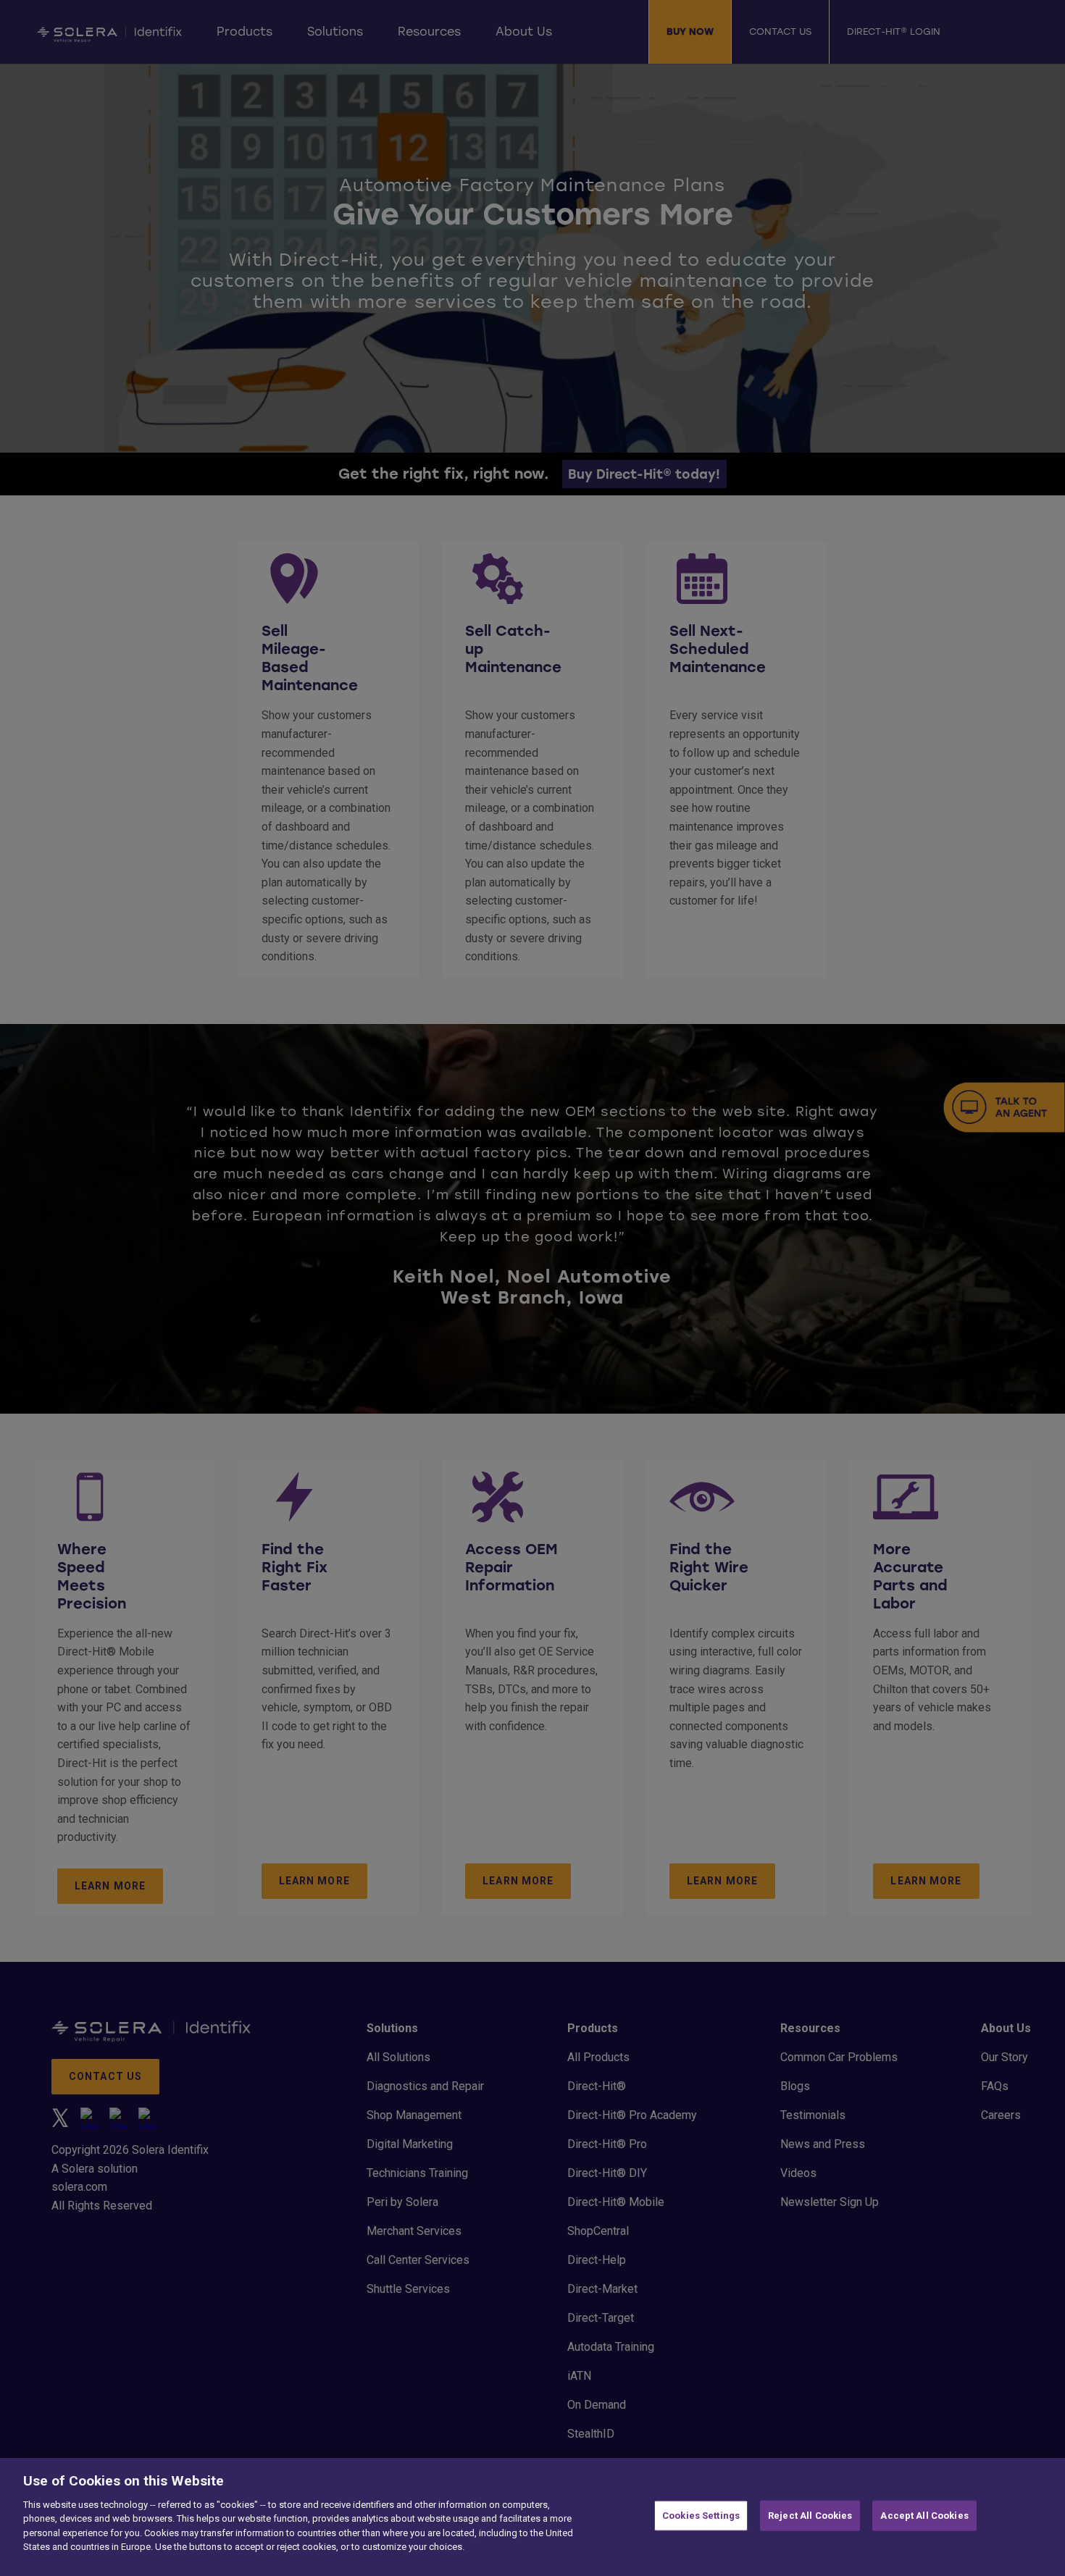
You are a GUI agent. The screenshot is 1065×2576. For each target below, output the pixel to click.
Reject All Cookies (810, 2516)
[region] (532, 2517)
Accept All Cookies (924, 2516)
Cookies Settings (701, 2516)
